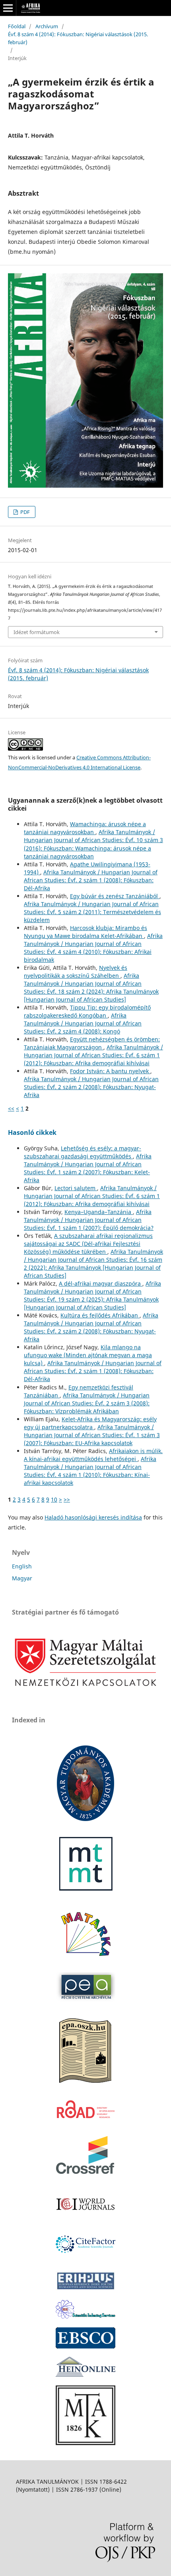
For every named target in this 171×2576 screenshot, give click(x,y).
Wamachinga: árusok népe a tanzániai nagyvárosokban (85, 828)
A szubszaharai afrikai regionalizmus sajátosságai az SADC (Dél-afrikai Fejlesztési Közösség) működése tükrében (88, 1244)
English (22, 1566)
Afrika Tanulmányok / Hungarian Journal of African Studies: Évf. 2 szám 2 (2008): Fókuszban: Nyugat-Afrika (91, 1087)
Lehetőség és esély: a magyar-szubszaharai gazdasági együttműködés (83, 1152)
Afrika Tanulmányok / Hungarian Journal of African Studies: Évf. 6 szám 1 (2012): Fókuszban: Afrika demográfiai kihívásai (93, 1055)
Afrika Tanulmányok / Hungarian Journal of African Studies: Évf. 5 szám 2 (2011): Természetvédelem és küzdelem (92, 912)
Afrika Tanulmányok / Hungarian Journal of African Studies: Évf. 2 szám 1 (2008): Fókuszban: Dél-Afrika (91, 880)
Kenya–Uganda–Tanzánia (99, 1212)
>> (67, 1499)
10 (54, 1499)
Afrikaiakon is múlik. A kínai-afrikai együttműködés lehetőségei (93, 1455)
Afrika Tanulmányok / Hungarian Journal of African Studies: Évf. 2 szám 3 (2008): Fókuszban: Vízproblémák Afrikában (87, 1403)
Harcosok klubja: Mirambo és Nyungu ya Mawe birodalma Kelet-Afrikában (85, 932)
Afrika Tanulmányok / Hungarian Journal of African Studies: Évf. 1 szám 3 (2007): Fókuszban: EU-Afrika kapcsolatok (92, 1435)
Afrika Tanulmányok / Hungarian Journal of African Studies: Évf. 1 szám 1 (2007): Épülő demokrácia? (89, 1220)
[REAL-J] (85, 2443)
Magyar (22, 1578)
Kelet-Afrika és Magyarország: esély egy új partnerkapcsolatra (90, 1423)
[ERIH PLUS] (85, 2289)
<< (11, 1108)
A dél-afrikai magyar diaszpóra (101, 1283)
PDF (24, 512)
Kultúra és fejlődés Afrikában (100, 1315)
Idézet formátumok (37, 632)
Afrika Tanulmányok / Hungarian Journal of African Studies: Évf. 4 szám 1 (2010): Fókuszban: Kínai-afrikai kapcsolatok (90, 1471)
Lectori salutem (76, 1188)
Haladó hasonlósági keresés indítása (93, 1517)
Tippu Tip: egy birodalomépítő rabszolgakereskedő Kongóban (87, 1011)
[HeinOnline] (85, 2346)
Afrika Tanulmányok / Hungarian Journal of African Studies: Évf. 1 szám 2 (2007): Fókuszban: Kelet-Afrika (88, 1168)
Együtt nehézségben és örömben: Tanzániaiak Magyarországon (92, 1043)
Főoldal (17, 26)
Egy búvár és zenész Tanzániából (115, 896)
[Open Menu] (8, 8)
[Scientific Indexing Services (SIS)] (85, 2316)
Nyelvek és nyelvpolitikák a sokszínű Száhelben (76, 972)
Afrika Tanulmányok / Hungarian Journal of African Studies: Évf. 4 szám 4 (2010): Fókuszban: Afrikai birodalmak (93, 948)
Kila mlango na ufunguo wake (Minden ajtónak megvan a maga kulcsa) (88, 1355)
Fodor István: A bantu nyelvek (110, 1071)
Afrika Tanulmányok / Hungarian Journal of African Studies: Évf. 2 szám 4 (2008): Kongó (83, 1023)
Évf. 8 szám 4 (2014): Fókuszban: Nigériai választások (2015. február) (78, 38)
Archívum (47, 26)
